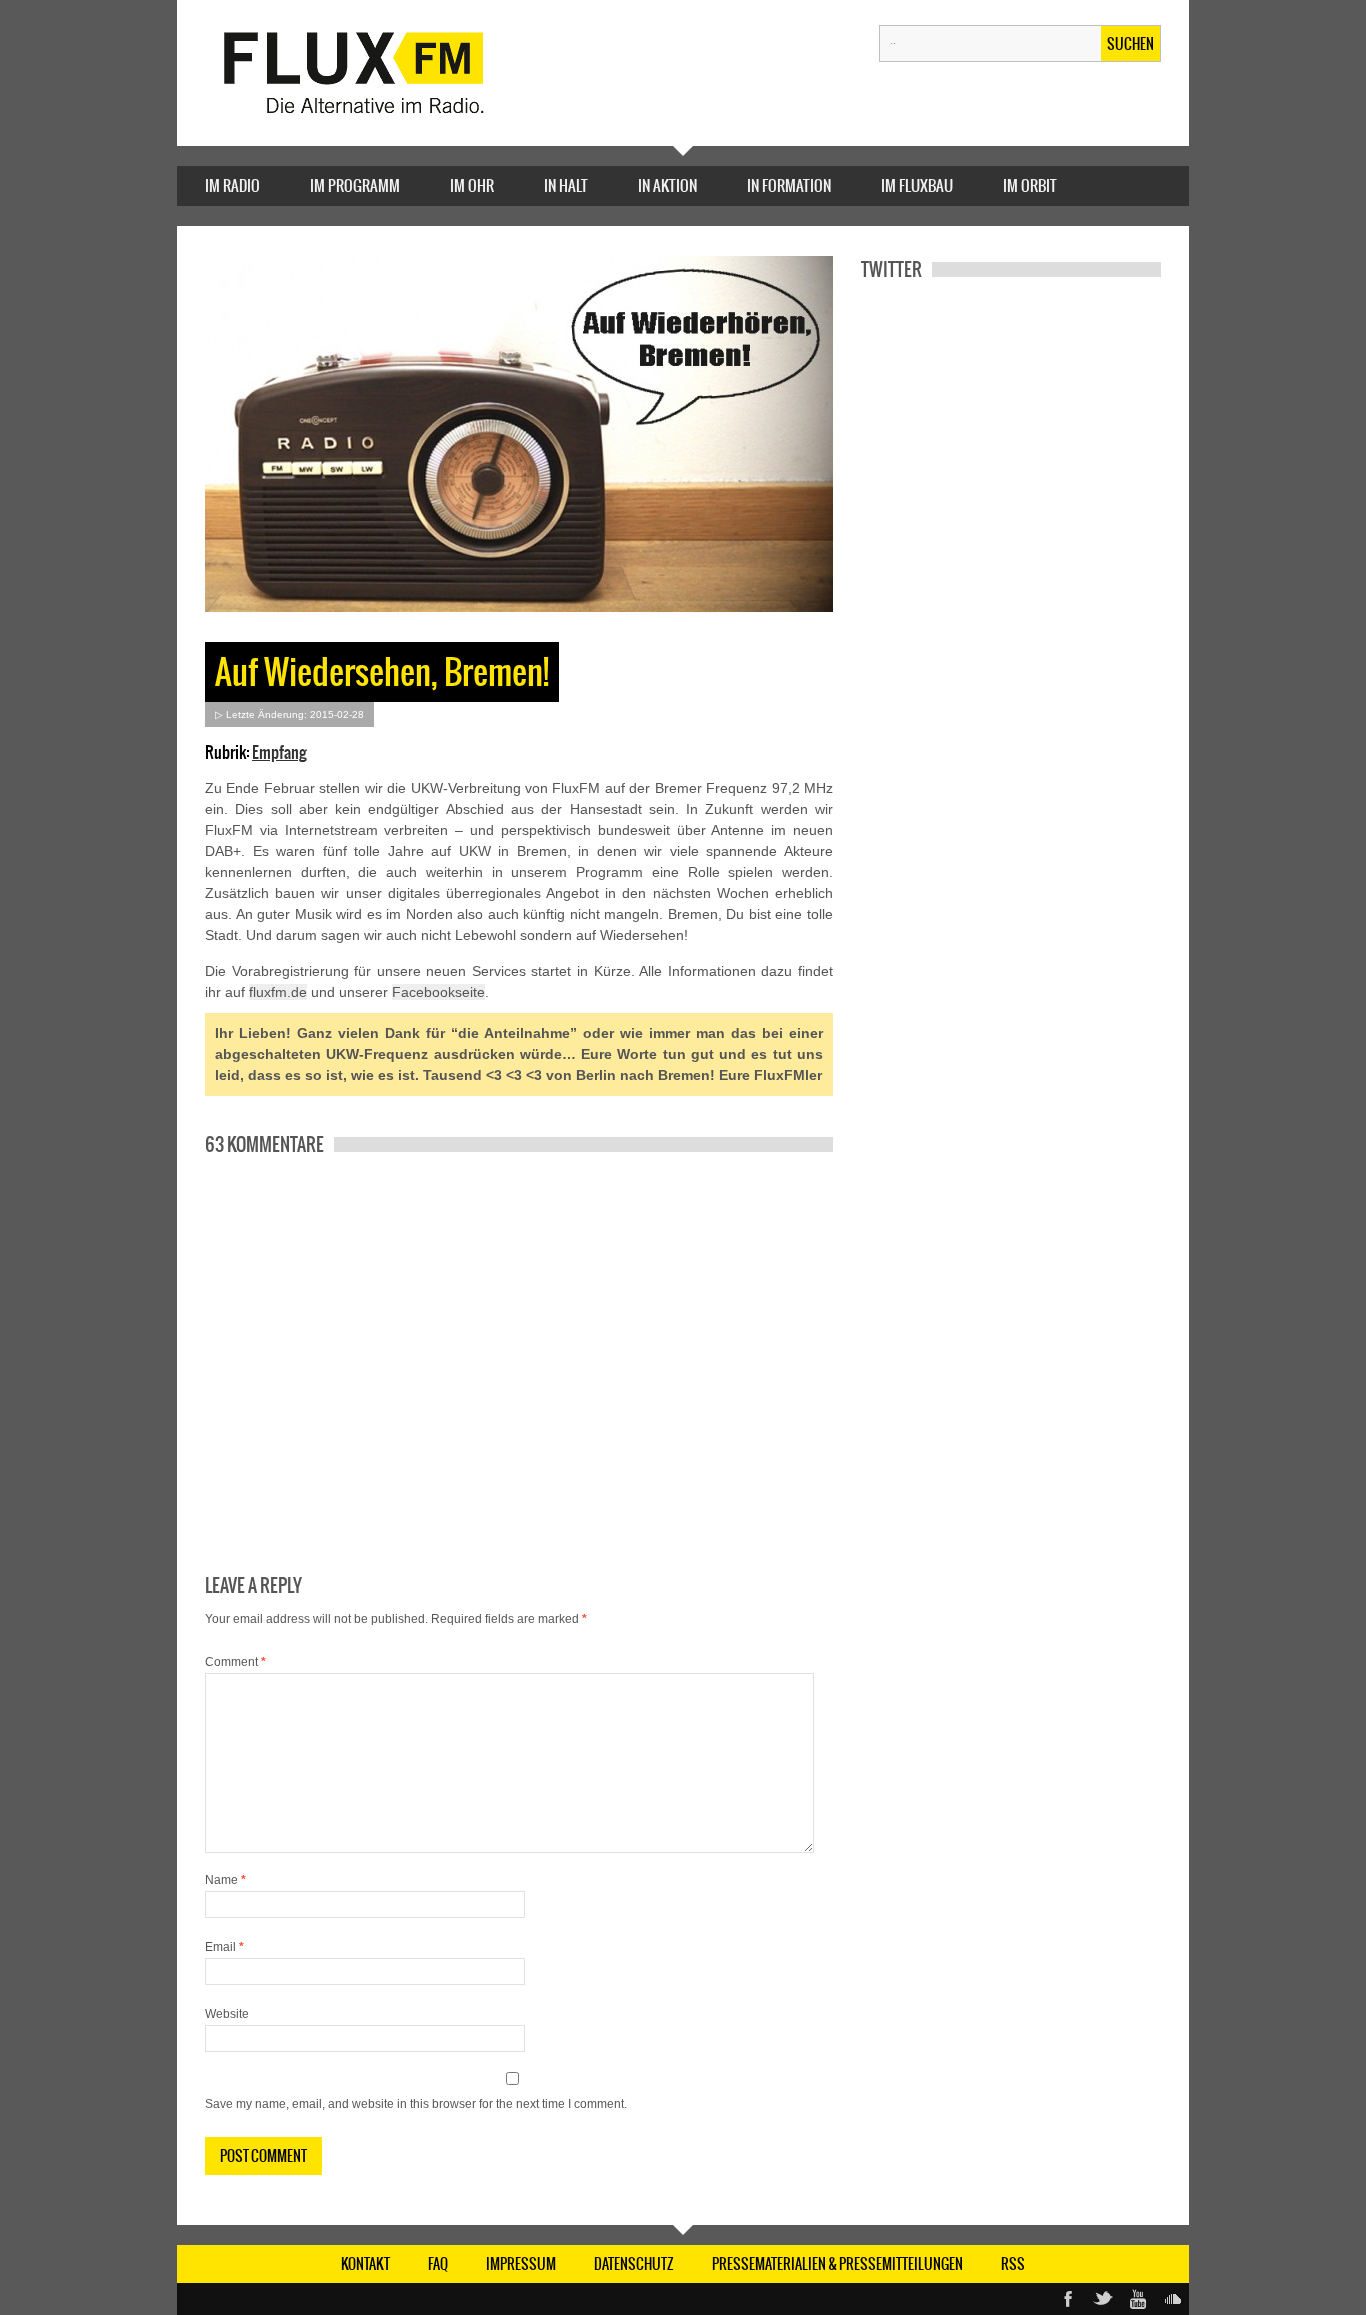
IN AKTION (667, 185)
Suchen (1130, 44)
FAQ (438, 2264)
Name (225, 1880)
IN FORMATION (789, 185)
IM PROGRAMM (355, 185)
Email (224, 1947)
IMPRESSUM (521, 2264)
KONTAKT (365, 2264)
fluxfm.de (278, 992)
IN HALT (566, 185)
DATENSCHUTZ (634, 2264)
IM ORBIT (1030, 185)
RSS (1013, 2264)
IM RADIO (232, 185)
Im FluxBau (917, 185)
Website (227, 2014)
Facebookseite (438, 992)
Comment (235, 1662)
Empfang (279, 752)
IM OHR (472, 185)
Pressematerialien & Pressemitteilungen (837, 2264)
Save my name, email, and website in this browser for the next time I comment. (416, 2104)
